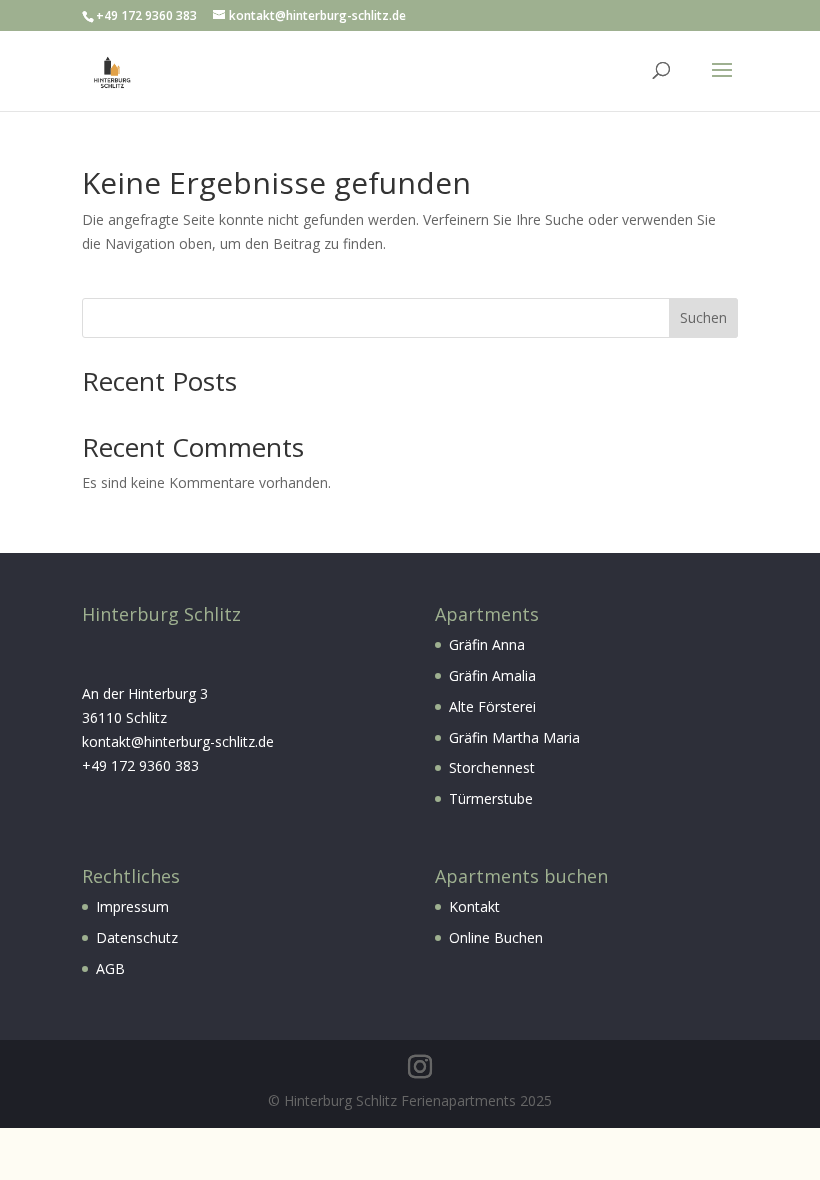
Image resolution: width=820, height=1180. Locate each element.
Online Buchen (496, 937)
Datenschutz (137, 937)
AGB (110, 968)
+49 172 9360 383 (140, 765)
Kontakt (474, 906)
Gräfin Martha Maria (514, 737)
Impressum (132, 906)
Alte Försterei (492, 706)
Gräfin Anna (487, 644)
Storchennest (492, 767)
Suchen (703, 317)
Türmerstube (491, 798)
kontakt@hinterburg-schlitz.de (178, 741)
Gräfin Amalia (492, 675)
